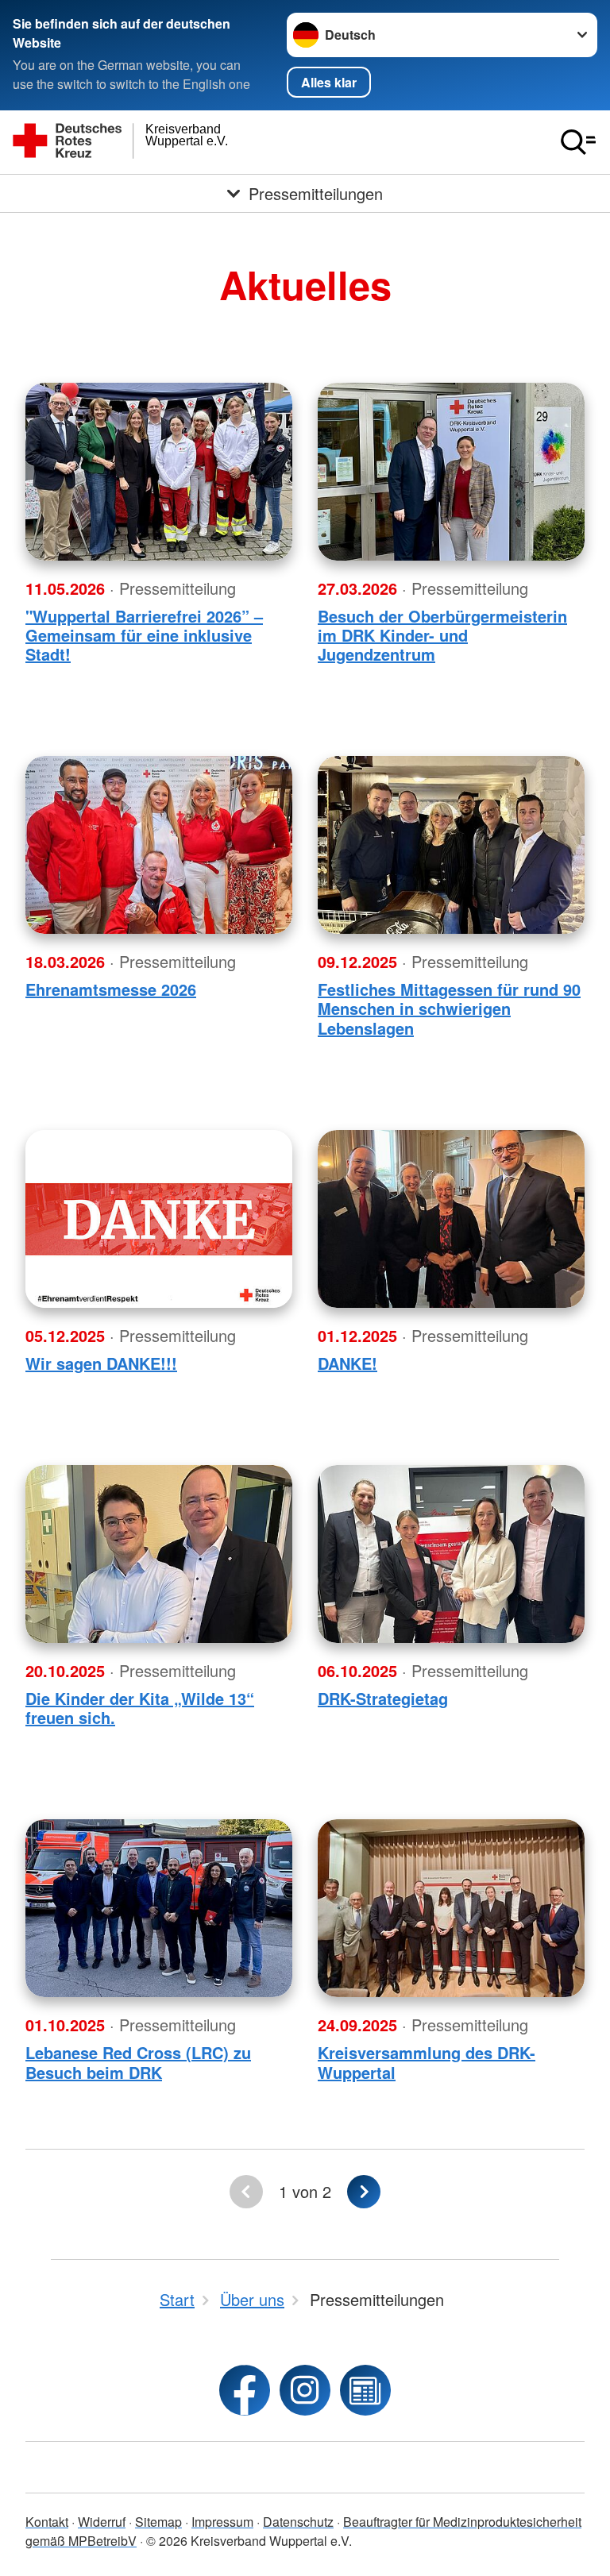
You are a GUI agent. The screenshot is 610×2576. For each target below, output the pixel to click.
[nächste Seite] (364, 2192)
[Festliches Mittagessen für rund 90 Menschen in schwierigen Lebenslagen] (451, 845)
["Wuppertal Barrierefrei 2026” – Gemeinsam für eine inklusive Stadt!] (159, 472)
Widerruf (102, 2522)
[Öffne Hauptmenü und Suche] (578, 142)
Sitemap (158, 2522)
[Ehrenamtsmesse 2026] (159, 845)
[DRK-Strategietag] (451, 1554)
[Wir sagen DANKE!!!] (159, 1219)
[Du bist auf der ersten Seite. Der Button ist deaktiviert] (246, 2192)
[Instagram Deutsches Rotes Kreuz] (305, 2390)
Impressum (222, 2522)
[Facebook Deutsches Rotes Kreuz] (245, 2390)
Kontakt (47, 2522)
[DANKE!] (451, 1219)
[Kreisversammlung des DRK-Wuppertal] (451, 1908)
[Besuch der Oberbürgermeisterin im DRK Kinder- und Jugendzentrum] (451, 472)
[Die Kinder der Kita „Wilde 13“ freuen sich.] (159, 1554)
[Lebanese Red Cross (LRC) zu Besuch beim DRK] (159, 1908)
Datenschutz (298, 2522)
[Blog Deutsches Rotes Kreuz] (365, 2390)
